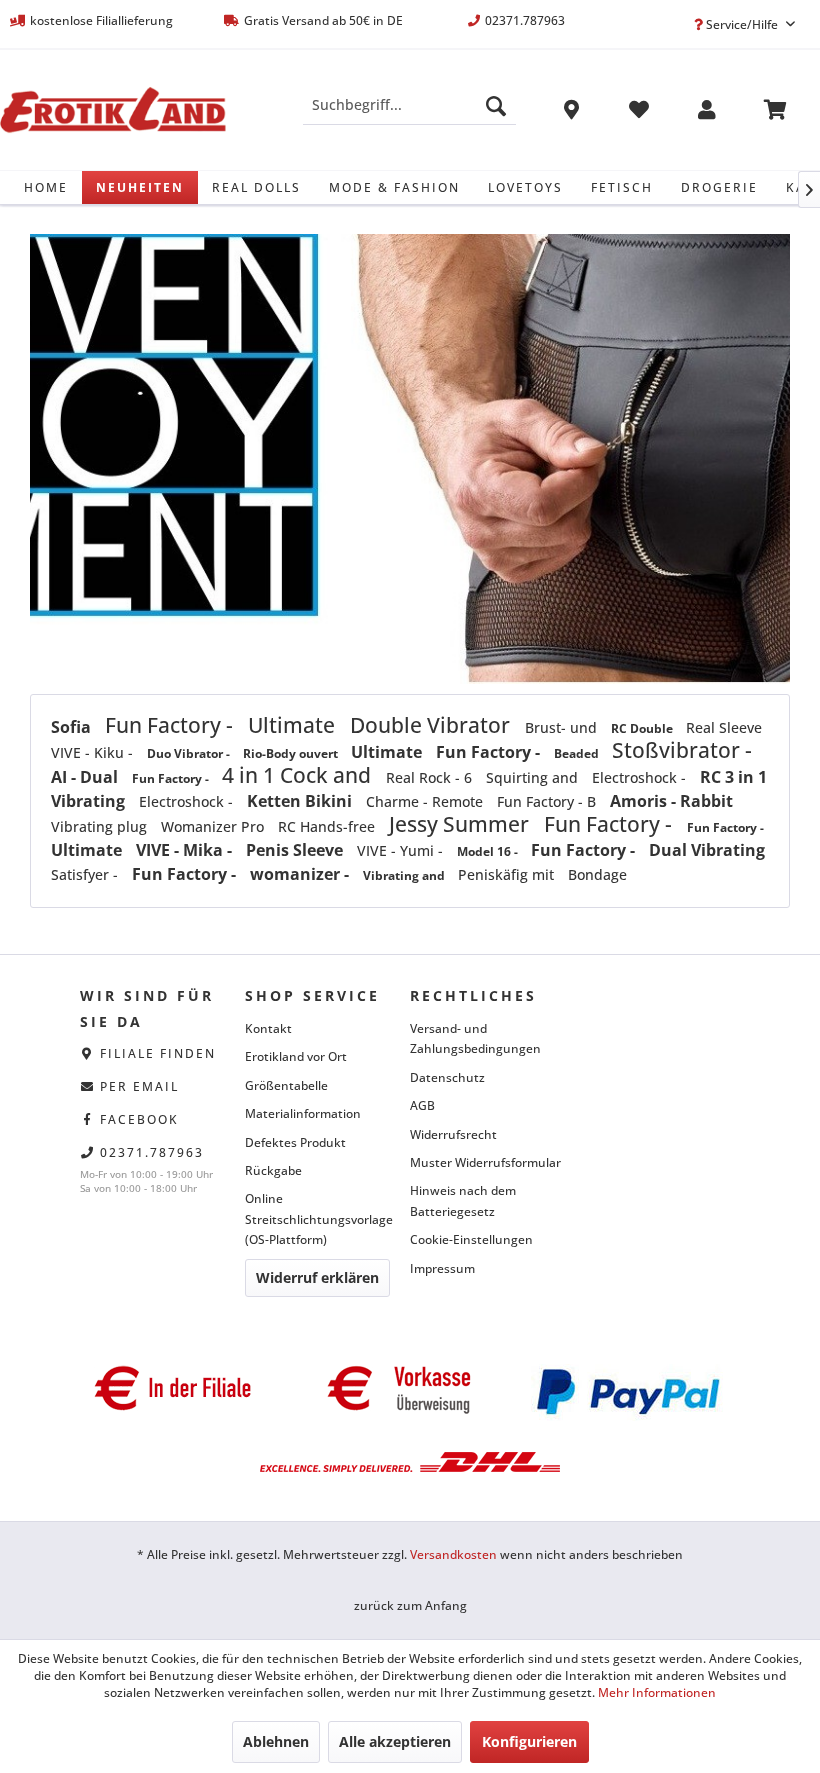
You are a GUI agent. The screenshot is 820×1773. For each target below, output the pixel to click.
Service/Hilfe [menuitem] (742, 24)
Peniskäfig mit (508, 874)
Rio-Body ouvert (292, 753)
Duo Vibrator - (190, 753)
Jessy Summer (461, 824)
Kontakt (268, 1028)
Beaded (578, 753)
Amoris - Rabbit (671, 801)
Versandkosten (453, 1554)
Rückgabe (273, 1170)
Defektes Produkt (295, 1142)
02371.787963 (152, 1152)
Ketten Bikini (301, 801)
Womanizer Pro (214, 826)
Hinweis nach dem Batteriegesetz (463, 1200)
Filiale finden (158, 1053)
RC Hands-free (328, 826)
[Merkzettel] (639, 113)
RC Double (643, 728)
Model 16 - (489, 851)
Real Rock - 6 (431, 777)
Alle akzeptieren (395, 1741)
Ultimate (294, 725)
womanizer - (301, 874)
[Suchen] (496, 105)
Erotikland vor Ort (296, 1056)
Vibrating (90, 801)
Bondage (597, 874)
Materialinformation (303, 1113)
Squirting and (534, 777)
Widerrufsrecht (453, 1134)
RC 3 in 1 (733, 777)
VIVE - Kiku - (94, 752)
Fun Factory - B (548, 801)
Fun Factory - (171, 725)
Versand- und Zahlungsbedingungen (475, 1038)
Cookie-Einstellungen (471, 1239)
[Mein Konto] (707, 113)
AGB (422, 1105)
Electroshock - (641, 777)
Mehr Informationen (657, 1692)
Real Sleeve (724, 727)
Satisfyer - (86, 874)
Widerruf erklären (317, 1277)
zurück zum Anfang (410, 1605)
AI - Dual (86, 777)
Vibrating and (405, 875)
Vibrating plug (101, 826)
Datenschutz (447, 1077)
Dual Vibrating (707, 850)
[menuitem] (409, 105)
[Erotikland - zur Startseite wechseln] (113, 110)
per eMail (139, 1086)
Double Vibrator (432, 725)
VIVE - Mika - (186, 850)
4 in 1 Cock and (299, 775)
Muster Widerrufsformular (485, 1162)
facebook (139, 1119)
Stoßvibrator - (682, 750)
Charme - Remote (426, 801)
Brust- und (563, 727)
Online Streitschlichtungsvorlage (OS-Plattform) (319, 1219)
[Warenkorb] (775, 113)
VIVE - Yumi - (402, 850)
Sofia (73, 727)
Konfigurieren (529, 1741)
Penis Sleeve (296, 850)
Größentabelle (286, 1085)
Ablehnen (276, 1741)
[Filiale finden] (571, 113)
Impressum (442, 1268)
